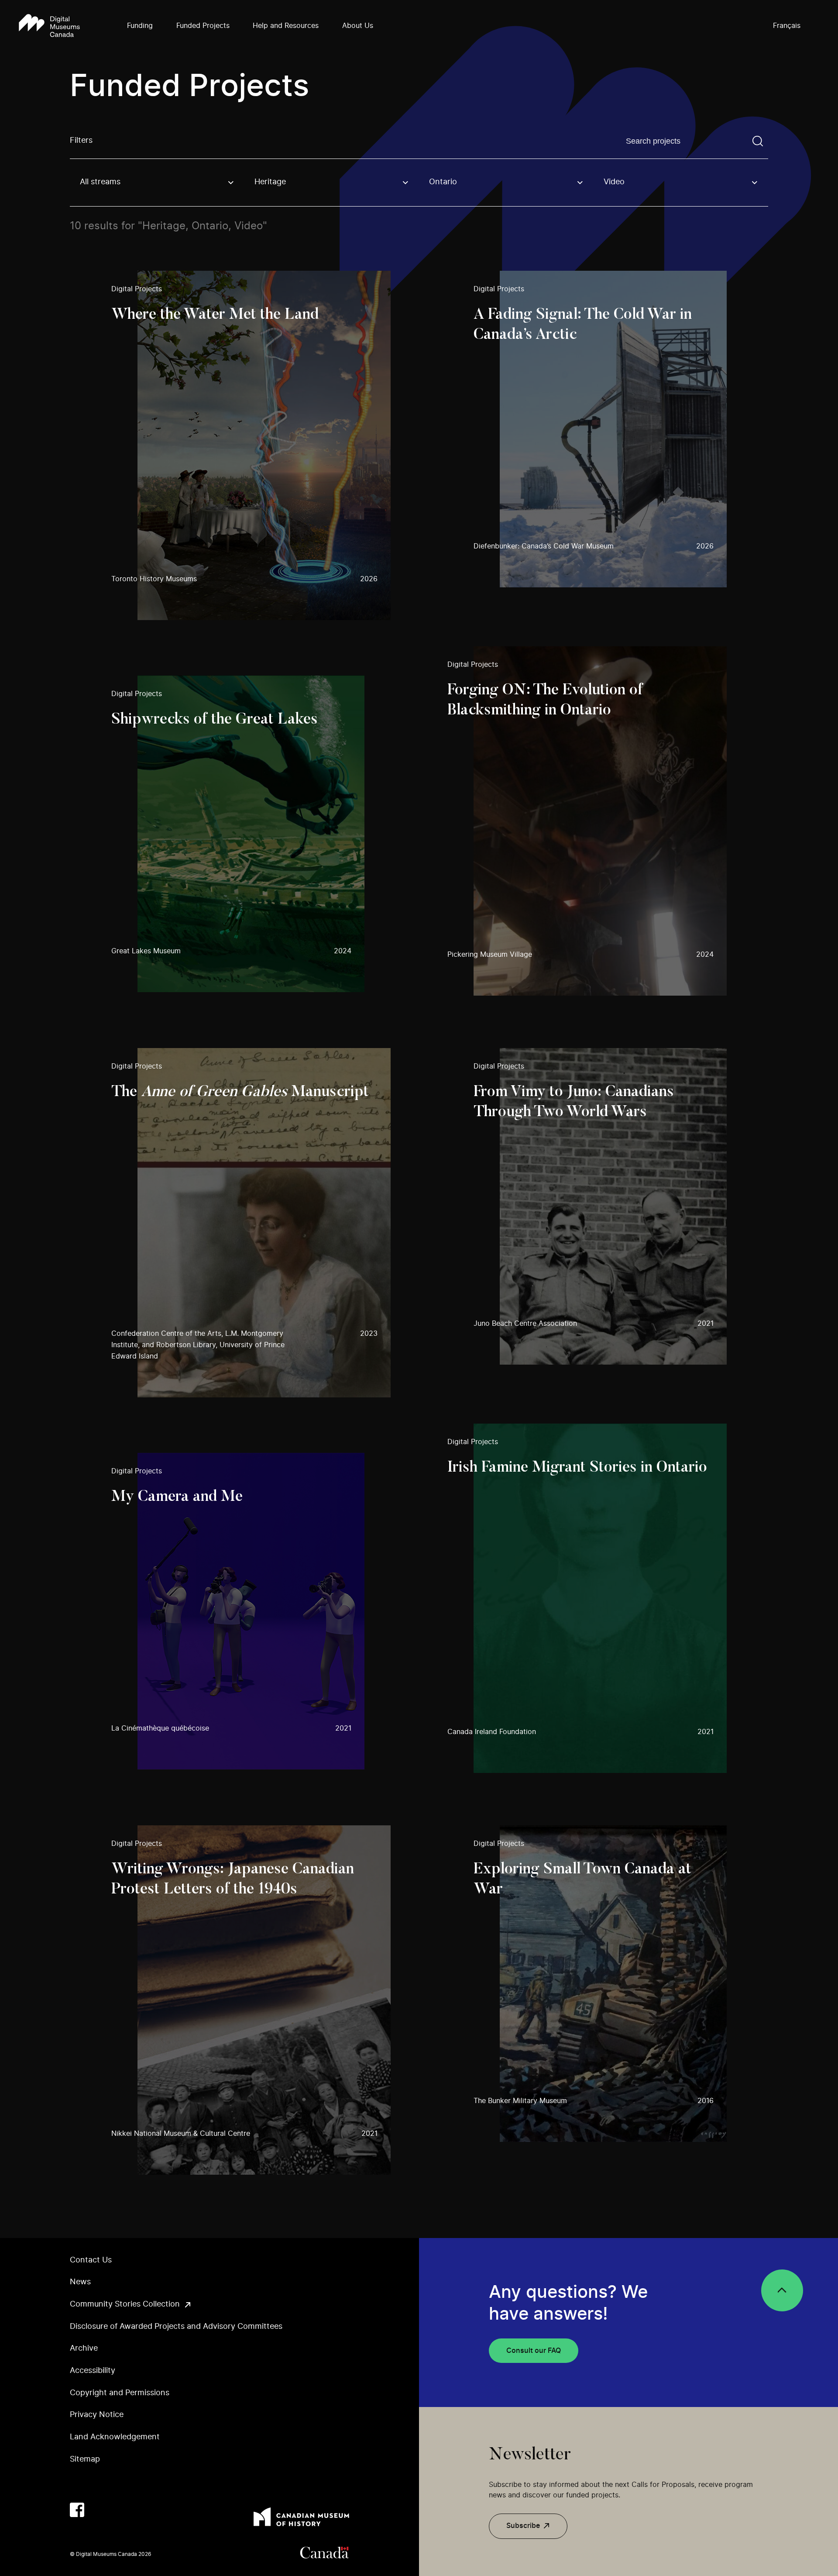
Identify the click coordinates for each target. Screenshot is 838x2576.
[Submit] (758, 141)
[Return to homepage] (49, 26)
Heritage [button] (270, 182)
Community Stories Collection (125, 2304)
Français (787, 26)
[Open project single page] (251, 445)
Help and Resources (286, 26)
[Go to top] (782, 2290)
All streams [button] (100, 182)
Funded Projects (203, 26)
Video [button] (614, 182)
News (80, 2282)
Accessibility (93, 2371)
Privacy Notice (97, 2415)
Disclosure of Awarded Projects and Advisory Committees (176, 2327)
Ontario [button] (443, 182)
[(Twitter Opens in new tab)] (98, 2510)
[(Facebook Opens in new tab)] (77, 2510)
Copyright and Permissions (120, 2393)
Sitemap (85, 2459)
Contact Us (91, 2260)
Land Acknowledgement (115, 2437)
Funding (140, 26)
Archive (84, 2348)
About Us (358, 26)
